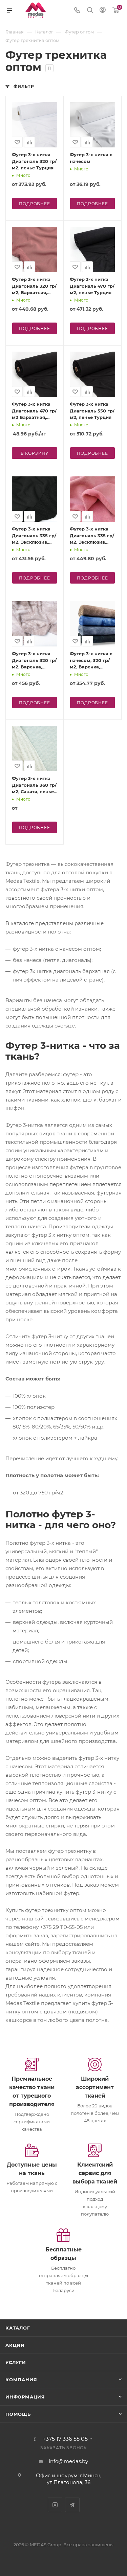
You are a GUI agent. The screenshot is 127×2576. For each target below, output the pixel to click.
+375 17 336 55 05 (65, 2439)
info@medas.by (68, 2461)
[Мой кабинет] (103, 11)
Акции (15, 2345)
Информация (25, 2397)
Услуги (16, 2362)
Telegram (72, 2505)
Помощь (18, 2414)
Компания (21, 2380)
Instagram (55, 2505)
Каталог (18, 2328)
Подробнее (34, 204)
